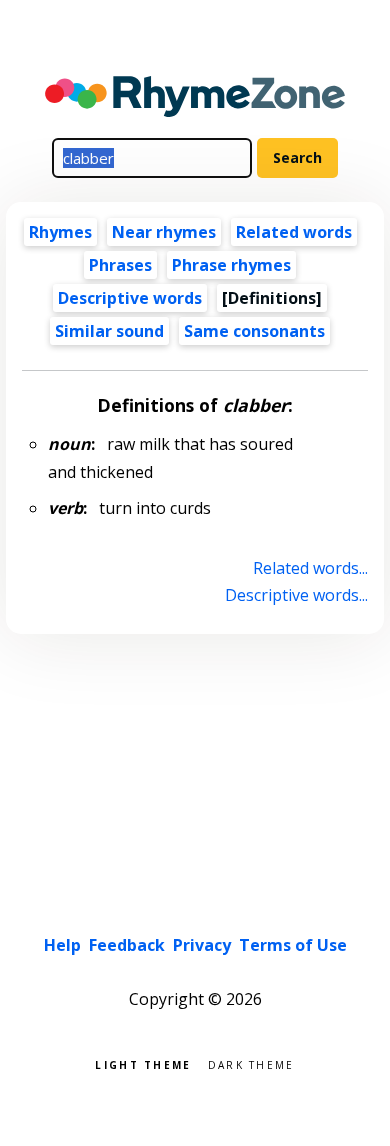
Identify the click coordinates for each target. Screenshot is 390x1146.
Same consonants (254, 331)
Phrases (120, 265)
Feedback (127, 945)
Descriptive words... (296, 595)
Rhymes (60, 232)
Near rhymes (164, 232)
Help (62, 945)
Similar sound (109, 331)
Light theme (143, 1063)
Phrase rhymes (231, 265)
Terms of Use (293, 945)
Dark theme (251, 1063)
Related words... (310, 568)
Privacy (202, 945)
